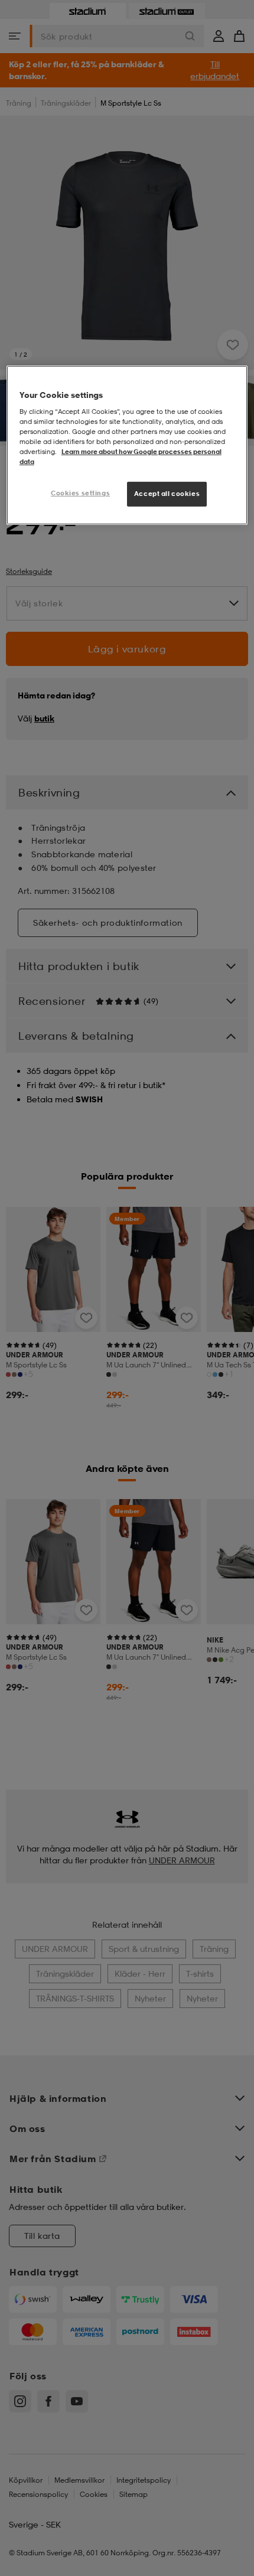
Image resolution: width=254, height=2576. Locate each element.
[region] (127, 445)
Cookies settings (80, 493)
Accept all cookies (167, 494)
